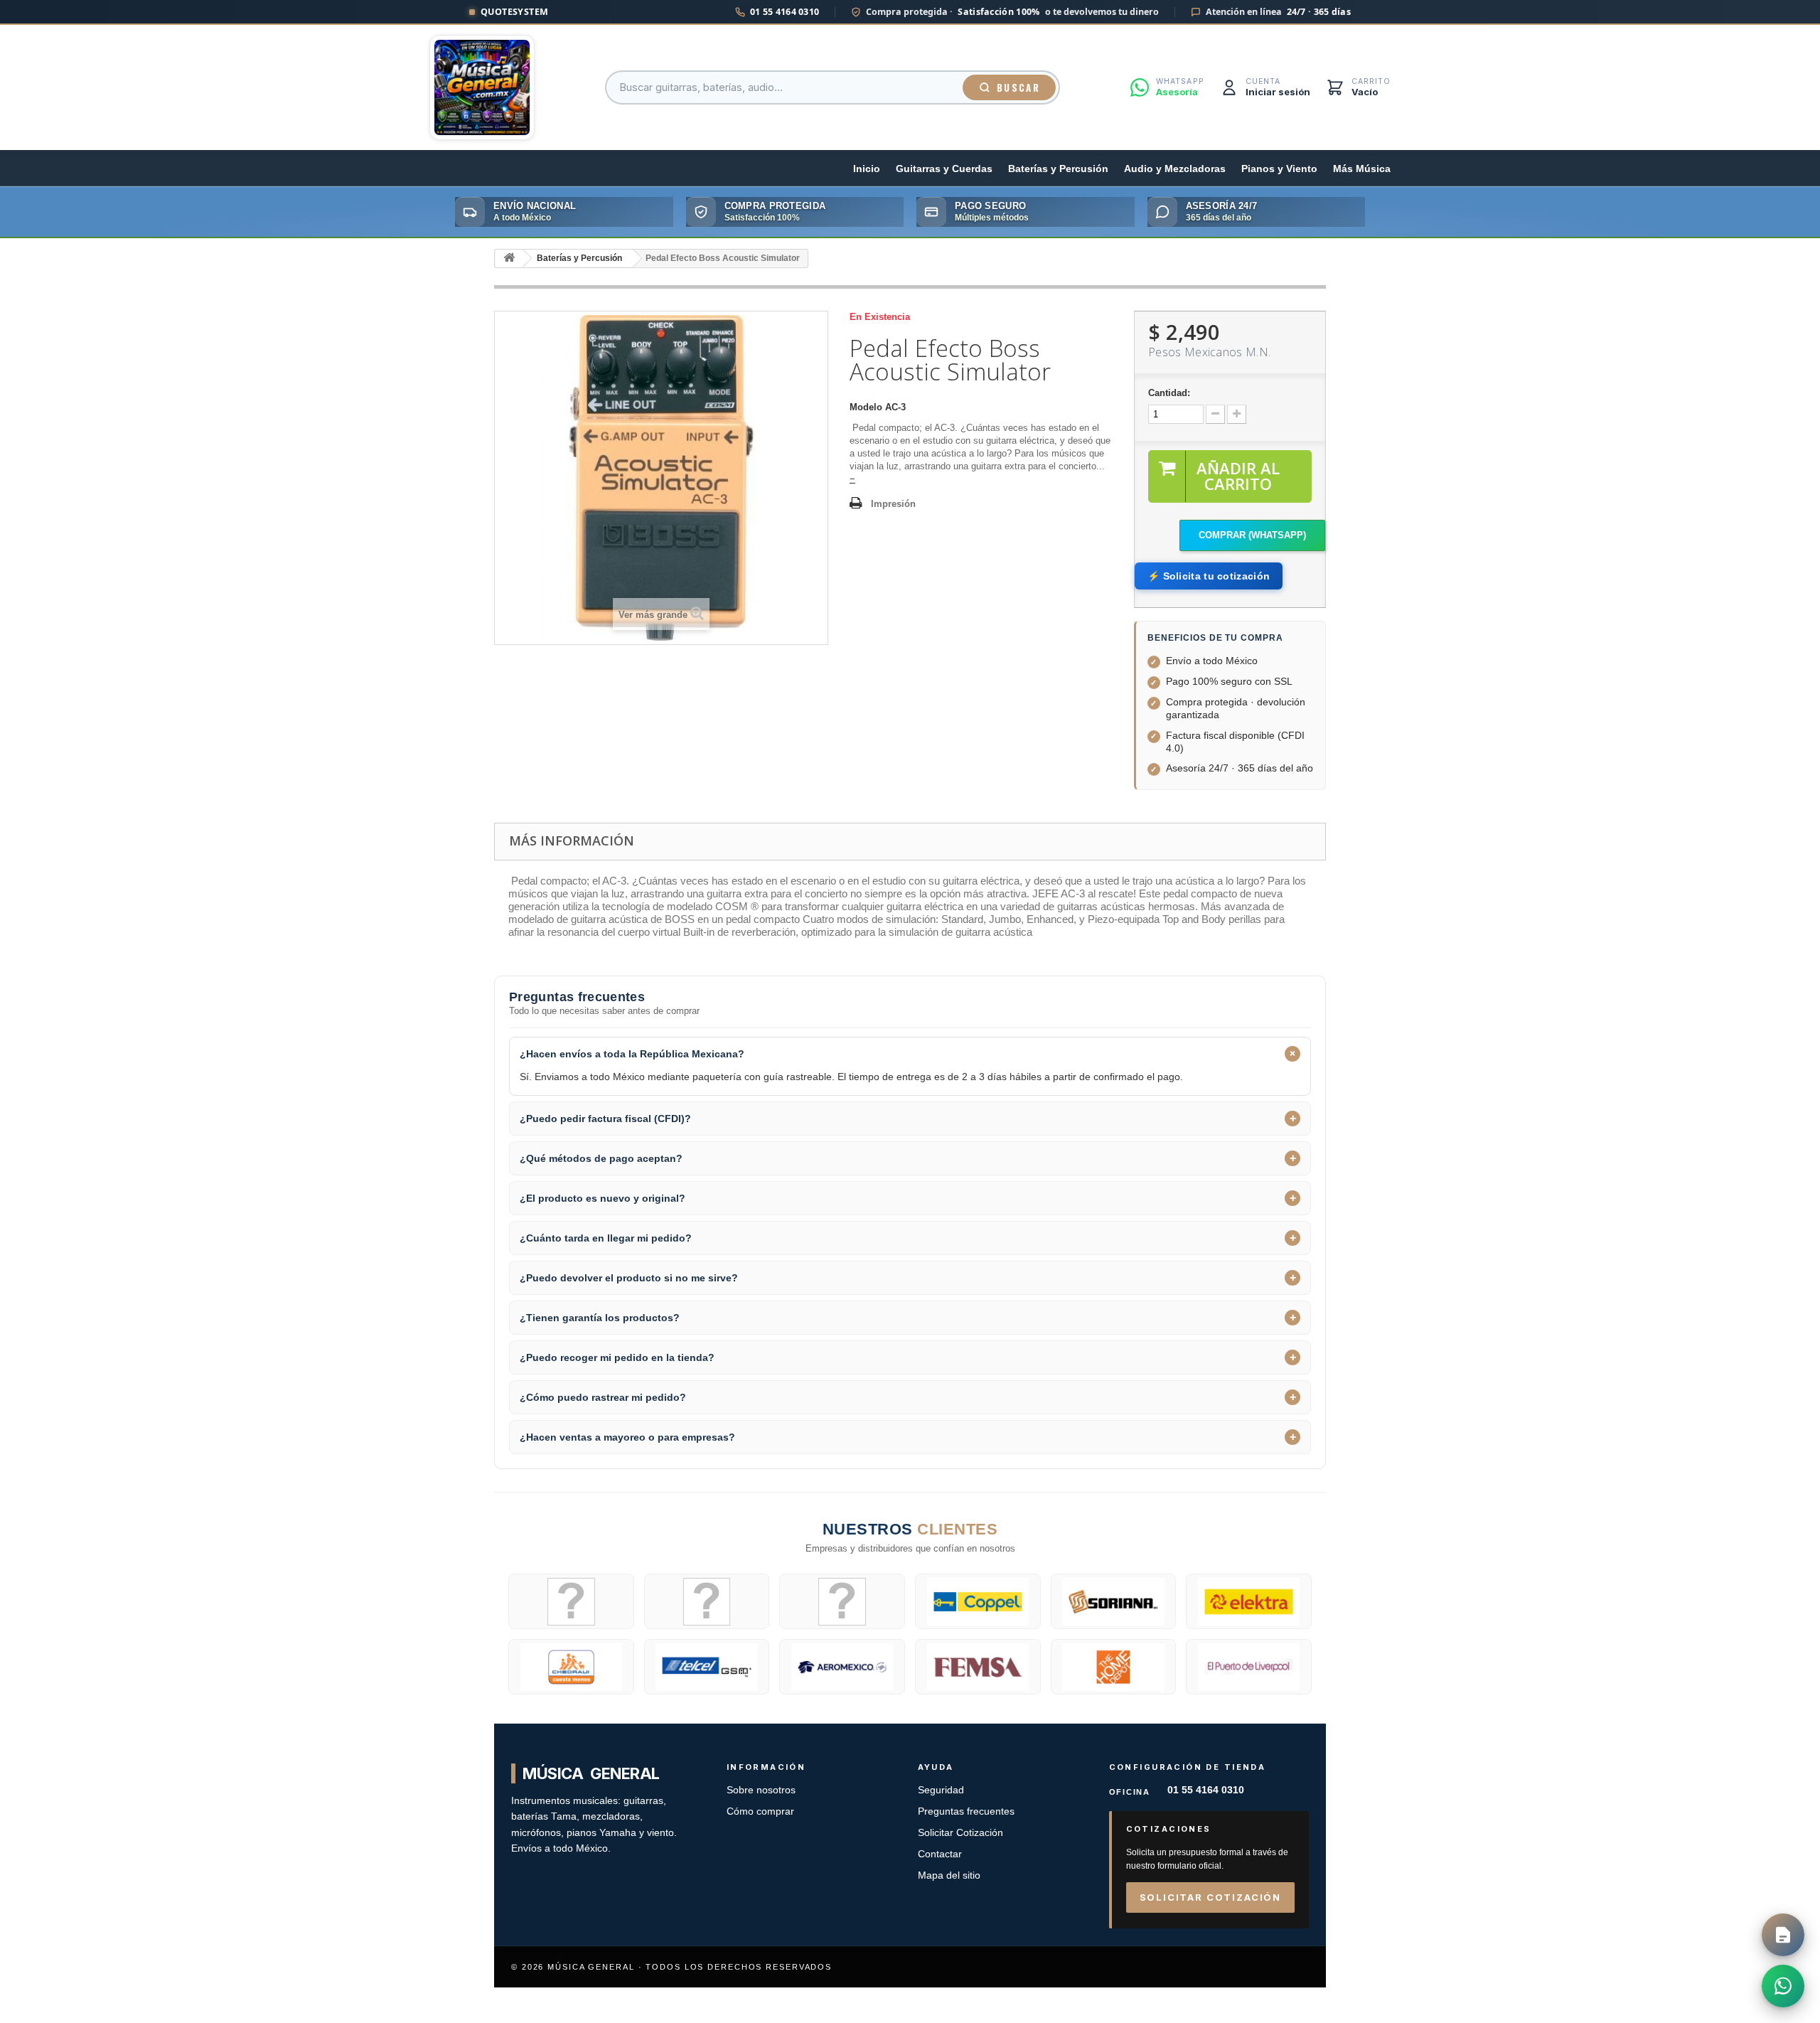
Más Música (1362, 169)
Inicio (867, 169)
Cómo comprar (760, 1811)
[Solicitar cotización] (1783, 1935)
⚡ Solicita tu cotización (1209, 576)
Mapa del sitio (949, 1875)
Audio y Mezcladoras (1175, 169)
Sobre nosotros (761, 1790)
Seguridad (941, 1790)
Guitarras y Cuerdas (944, 169)
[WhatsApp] (1783, 1986)
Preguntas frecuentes (966, 1811)
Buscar (1018, 87)
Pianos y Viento (1279, 169)
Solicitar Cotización (960, 1833)
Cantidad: (1169, 393)
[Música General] (482, 87)
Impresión (893, 504)
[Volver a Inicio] (509, 258)
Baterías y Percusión (1058, 169)
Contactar (940, 1854)
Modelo (866, 407)
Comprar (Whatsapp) (1252, 535)
